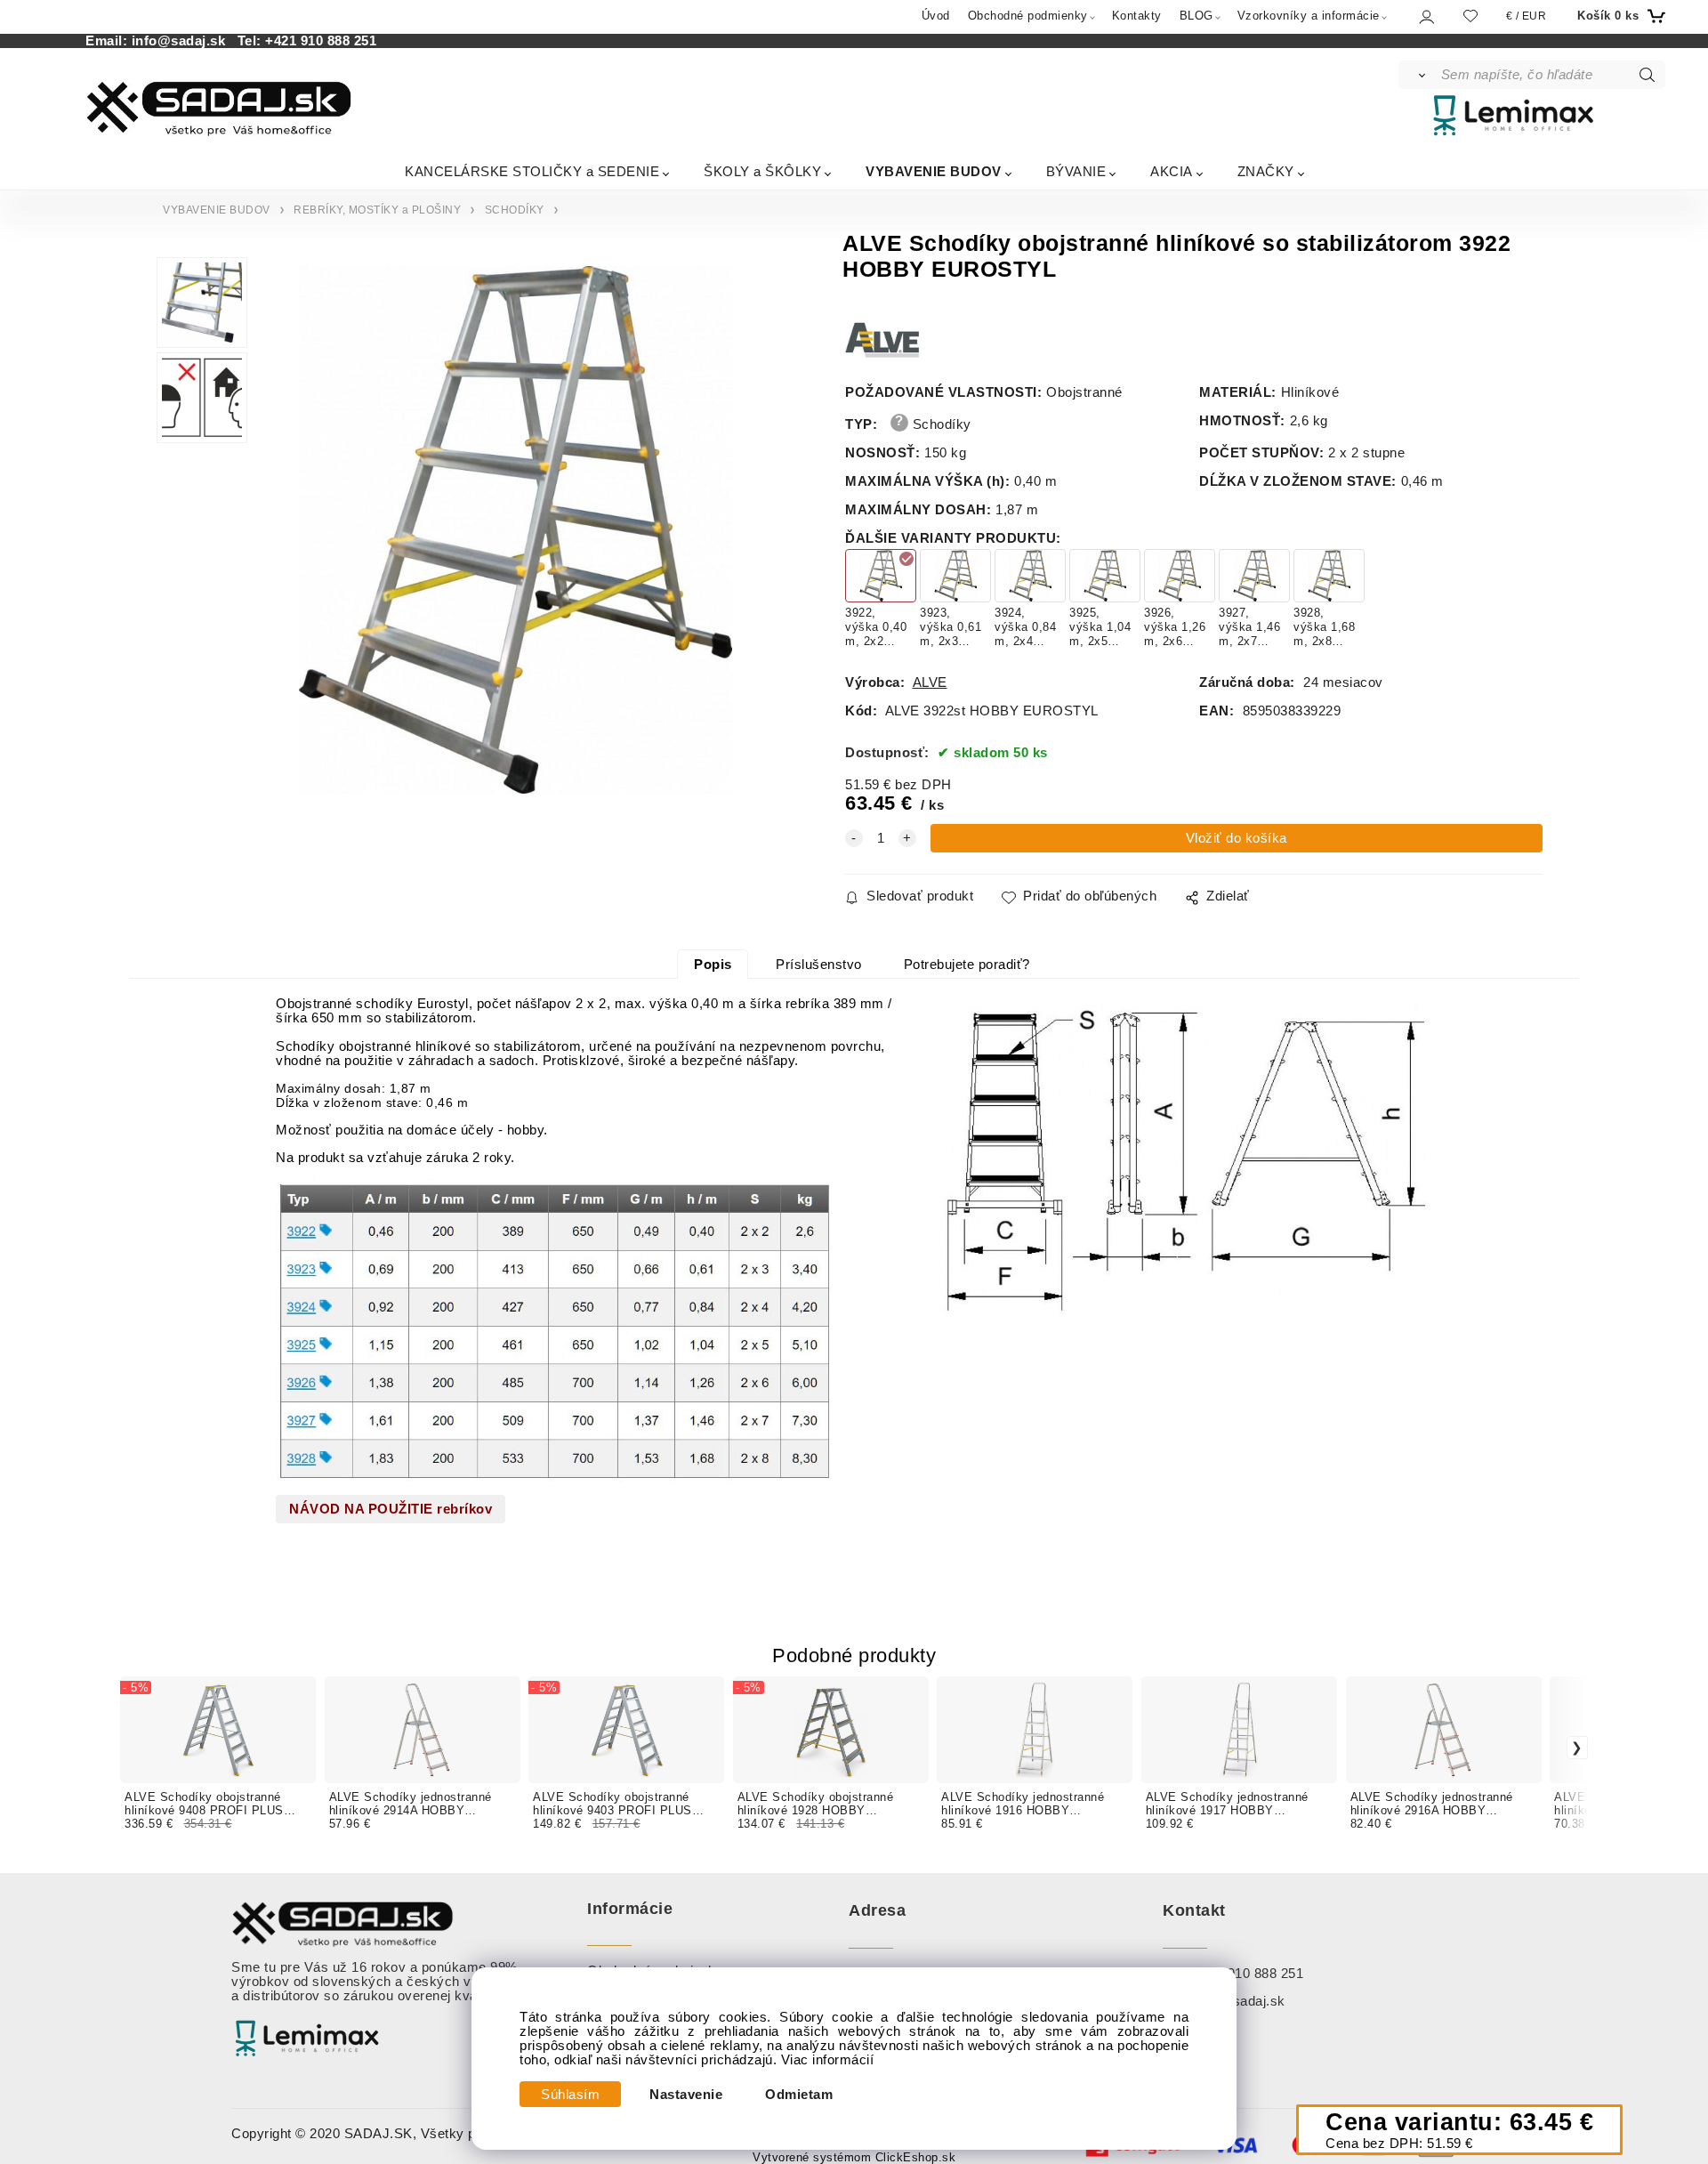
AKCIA (1172, 171)
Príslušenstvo (819, 965)
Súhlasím (570, 2095)
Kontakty (1137, 16)
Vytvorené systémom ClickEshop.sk (854, 2158)
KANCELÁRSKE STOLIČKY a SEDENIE (532, 171)
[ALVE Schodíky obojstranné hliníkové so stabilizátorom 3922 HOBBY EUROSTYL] (516, 530)
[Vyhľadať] (1418, 75)
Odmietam (799, 2095)
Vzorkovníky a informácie (1309, 16)
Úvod (936, 16)
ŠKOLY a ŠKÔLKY (762, 171)
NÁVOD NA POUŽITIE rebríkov (391, 1509)
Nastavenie (686, 2095)
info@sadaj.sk (183, 41)
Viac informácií (828, 2060)
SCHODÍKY (515, 210)
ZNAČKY (1266, 171)
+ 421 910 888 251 (1246, 1974)
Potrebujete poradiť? (967, 965)
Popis (713, 965)
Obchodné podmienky (1028, 16)
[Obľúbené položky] (1470, 16)
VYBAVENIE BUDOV (934, 171)
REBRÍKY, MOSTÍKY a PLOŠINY (377, 210)
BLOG (1196, 16)
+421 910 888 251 (321, 41)
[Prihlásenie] (1426, 16)
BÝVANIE (1076, 171)
